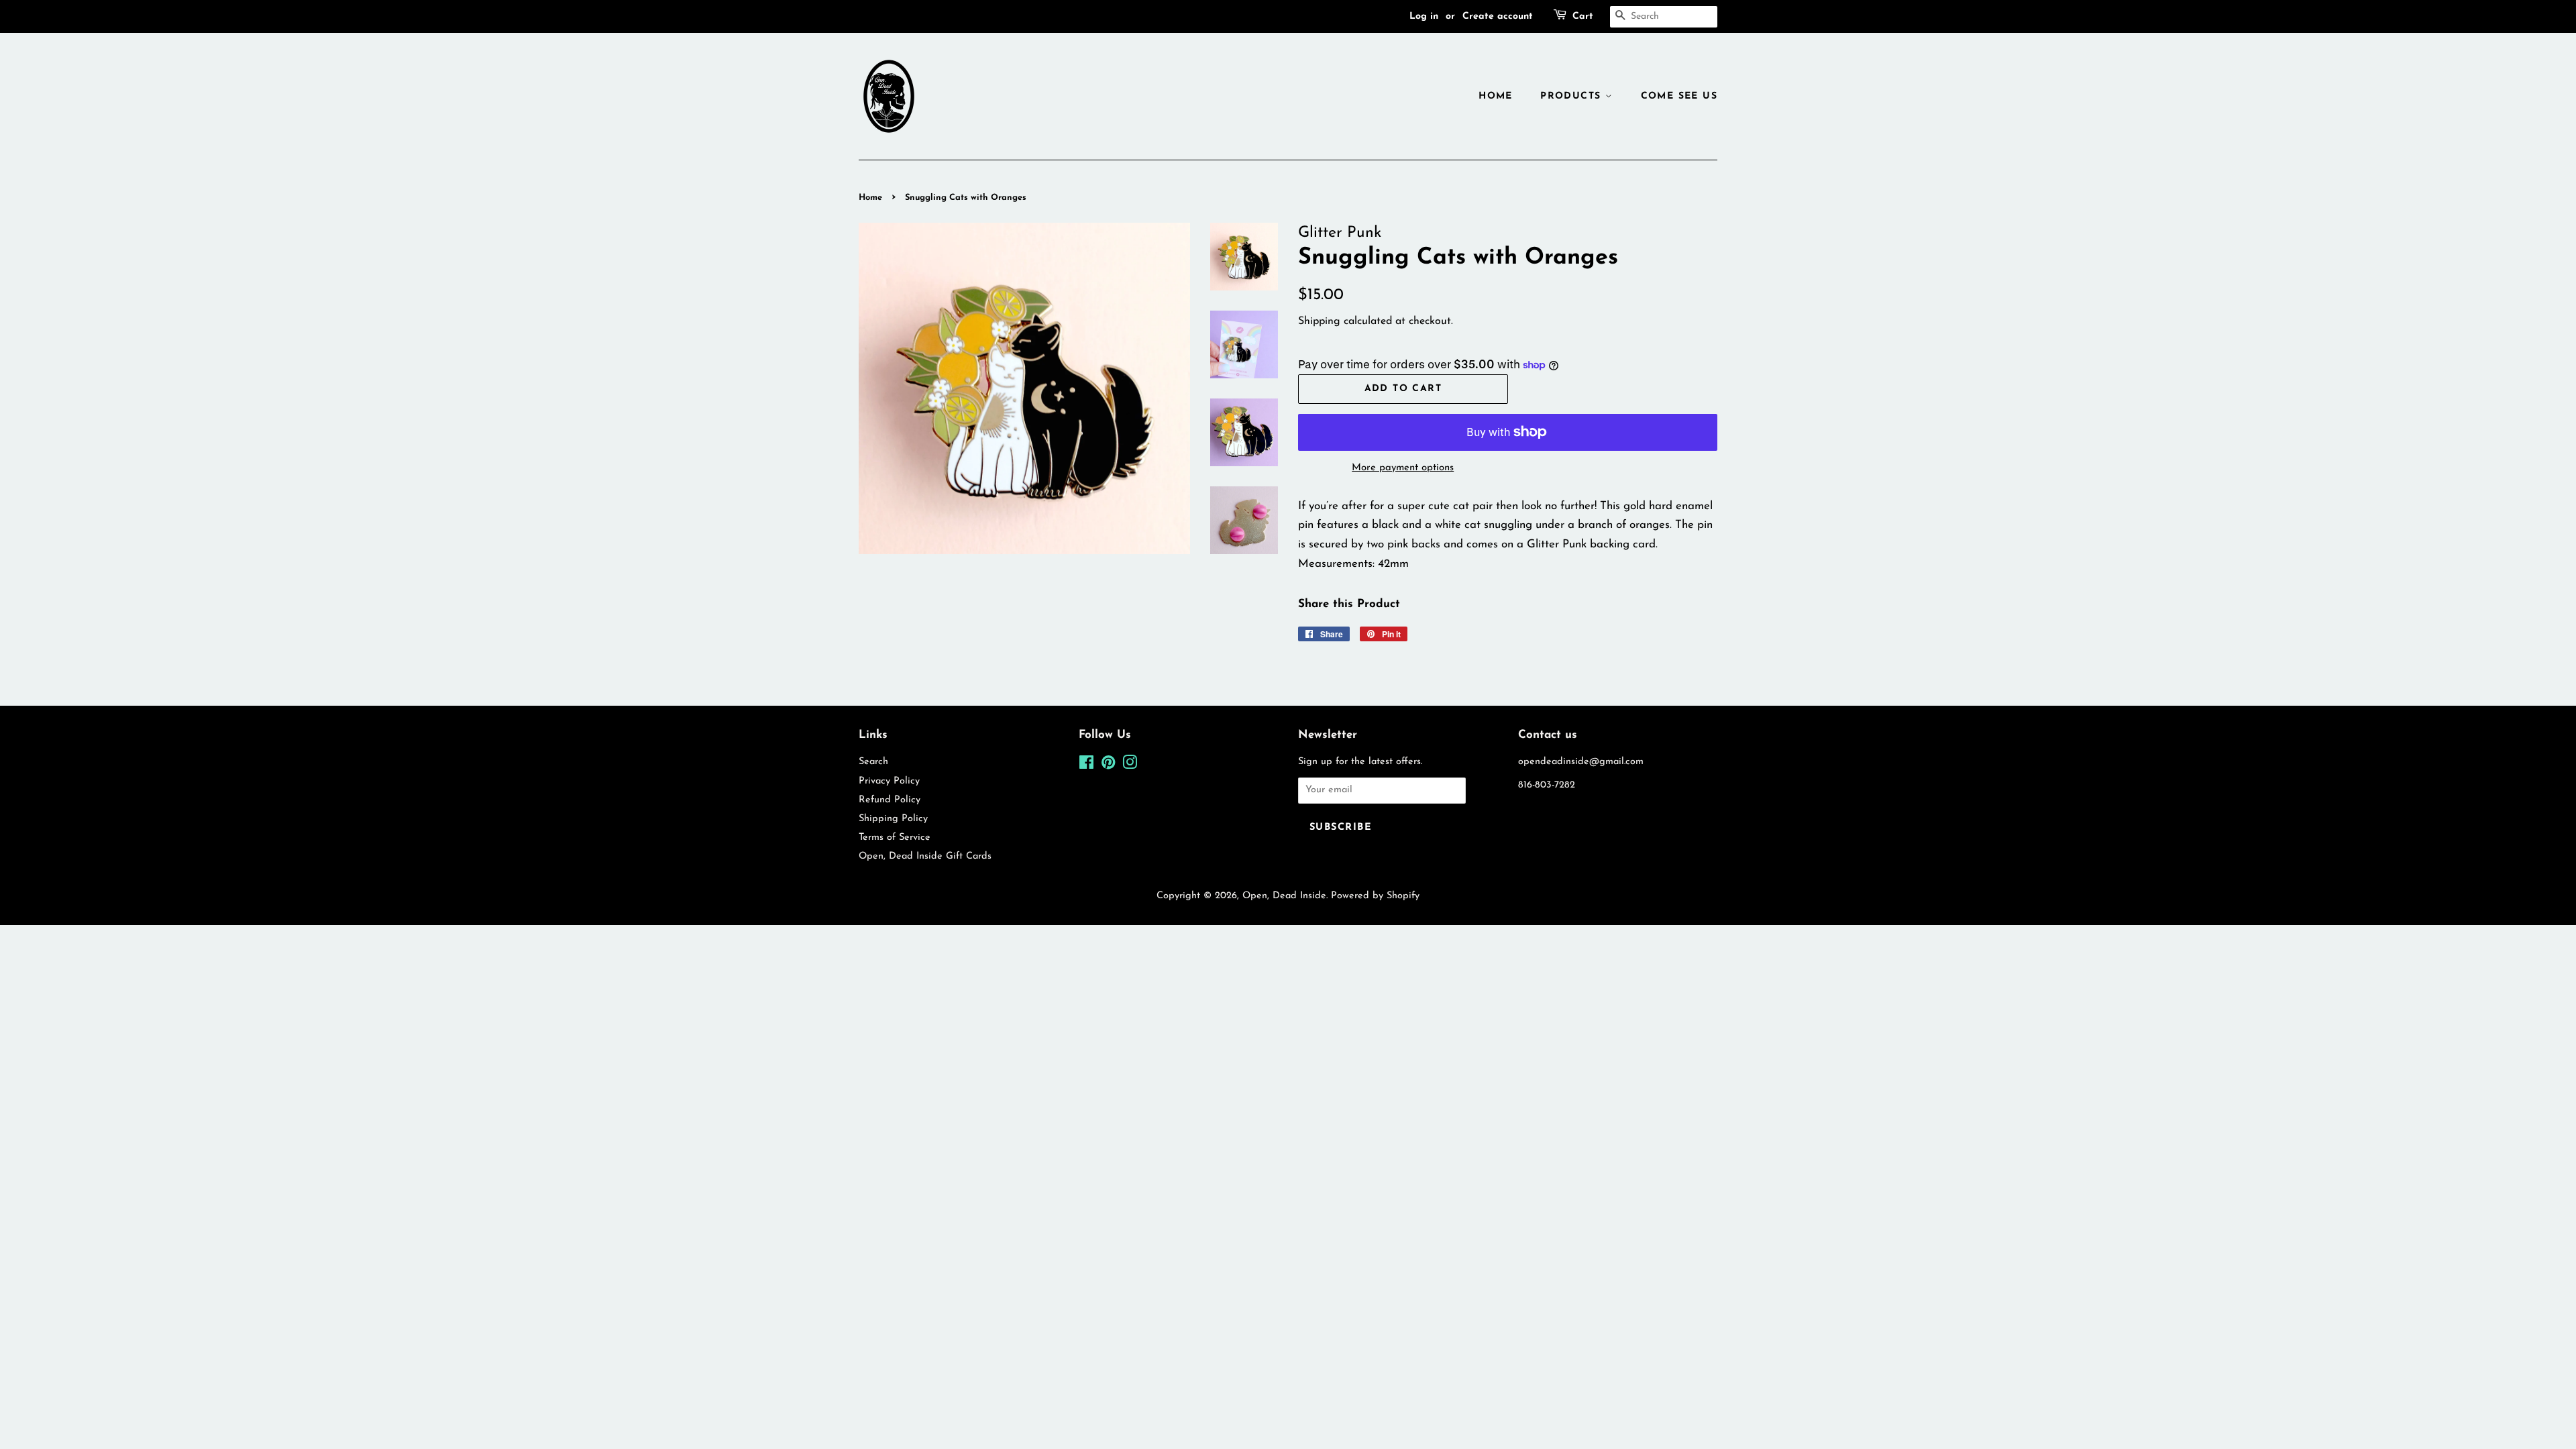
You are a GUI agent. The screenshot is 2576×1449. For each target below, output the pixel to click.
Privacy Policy (889, 781)
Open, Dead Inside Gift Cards (925, 856)
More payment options (1403, 468)
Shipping (1319, 321)
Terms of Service (895, 838)
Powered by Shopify (1375, 896)
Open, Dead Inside (1284, 896)
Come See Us (1679, 96)
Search (873, 762)
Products (1573, 96)
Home (1496, 96)
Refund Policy (890, 800)
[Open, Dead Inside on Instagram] (1130, 766)
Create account (1498, 16)
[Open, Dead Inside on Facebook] (1086, 766)
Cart (1583, 16)
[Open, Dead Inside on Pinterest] (1108, 766)
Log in (1424, 16)
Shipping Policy (893, 819)
